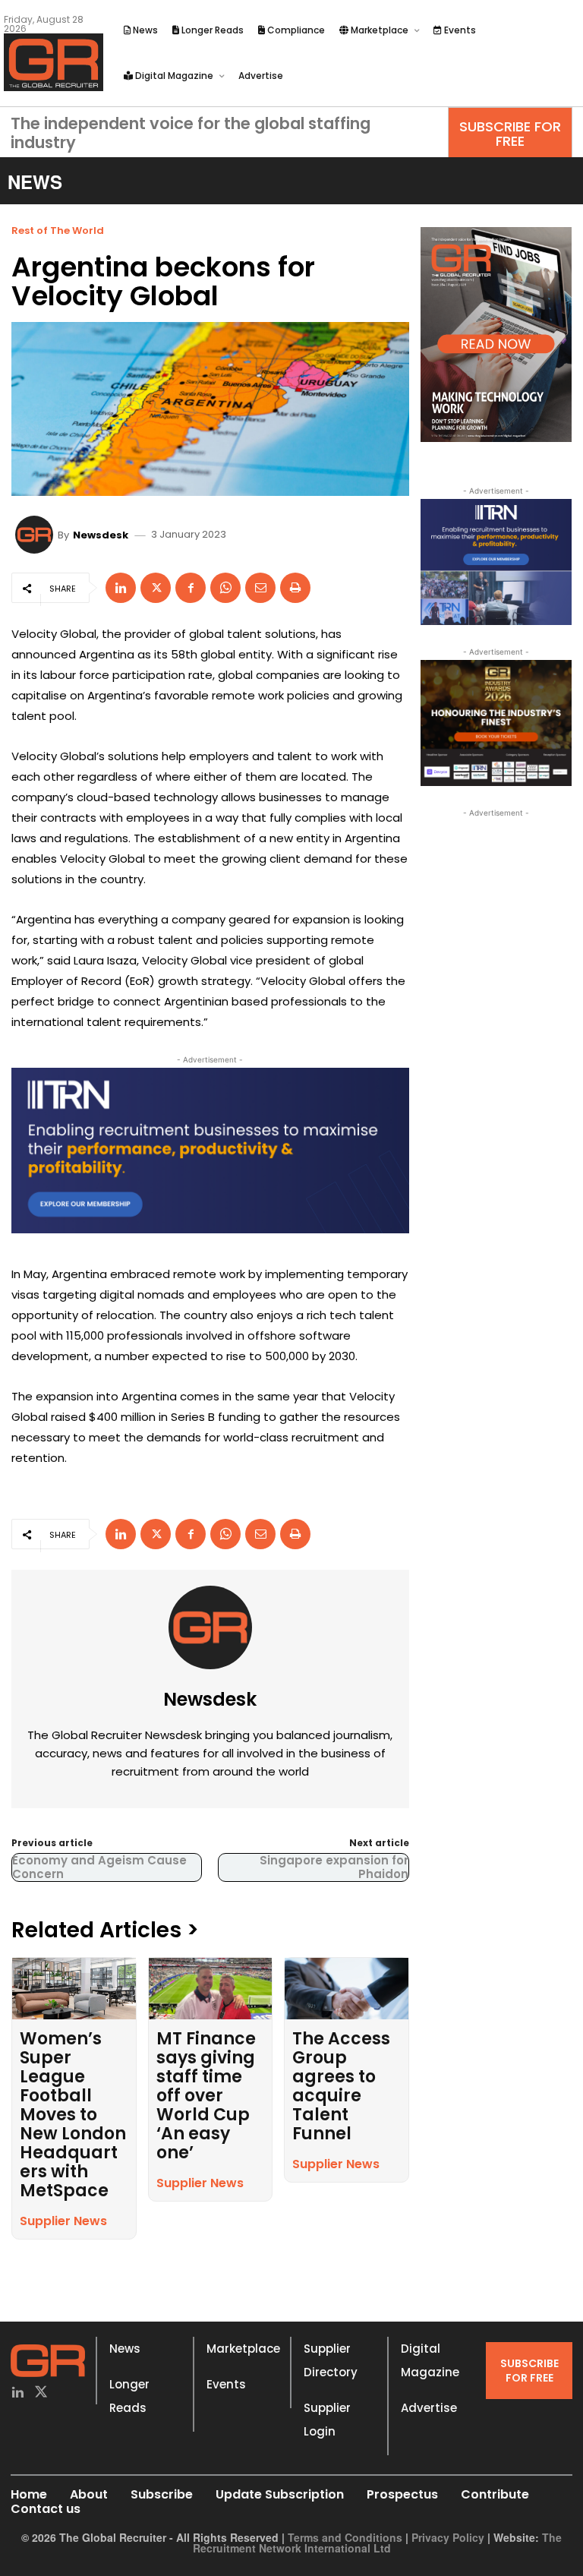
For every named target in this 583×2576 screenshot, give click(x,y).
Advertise (429, 2408)
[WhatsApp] (225, 588)
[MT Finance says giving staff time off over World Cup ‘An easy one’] (211, 1989)
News (125, 2349)
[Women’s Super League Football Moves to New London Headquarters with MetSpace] (74, 1989)
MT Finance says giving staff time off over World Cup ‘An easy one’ (206, 2096)
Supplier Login (327, 2420)
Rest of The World (58, 230)
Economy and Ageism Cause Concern (99, 1867)
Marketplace (243, 2349)
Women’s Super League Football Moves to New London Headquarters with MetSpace (73, 2115)
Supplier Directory (331, 2360)
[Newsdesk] (36, 535)
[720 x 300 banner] (210, 1151)
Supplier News (63, 2221)
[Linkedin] (121, 588)
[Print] (295, 588)
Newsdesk (101, 535)
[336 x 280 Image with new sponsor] (496, 723)
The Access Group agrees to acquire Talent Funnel (341, 2086)
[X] (156, 588)
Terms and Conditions (345, 2537)
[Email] (260, 588)
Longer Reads (129, 2396)
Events (226, 2384)
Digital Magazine (430, 2360)
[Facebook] (191, 588)
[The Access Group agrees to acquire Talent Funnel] (347, 1989)
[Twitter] (41, 2393)
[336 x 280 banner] (496, 562)
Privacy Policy (448, 2537)
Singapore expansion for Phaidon (334, 1867)
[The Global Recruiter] (54, 62)
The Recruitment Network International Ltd (378, 2543)
